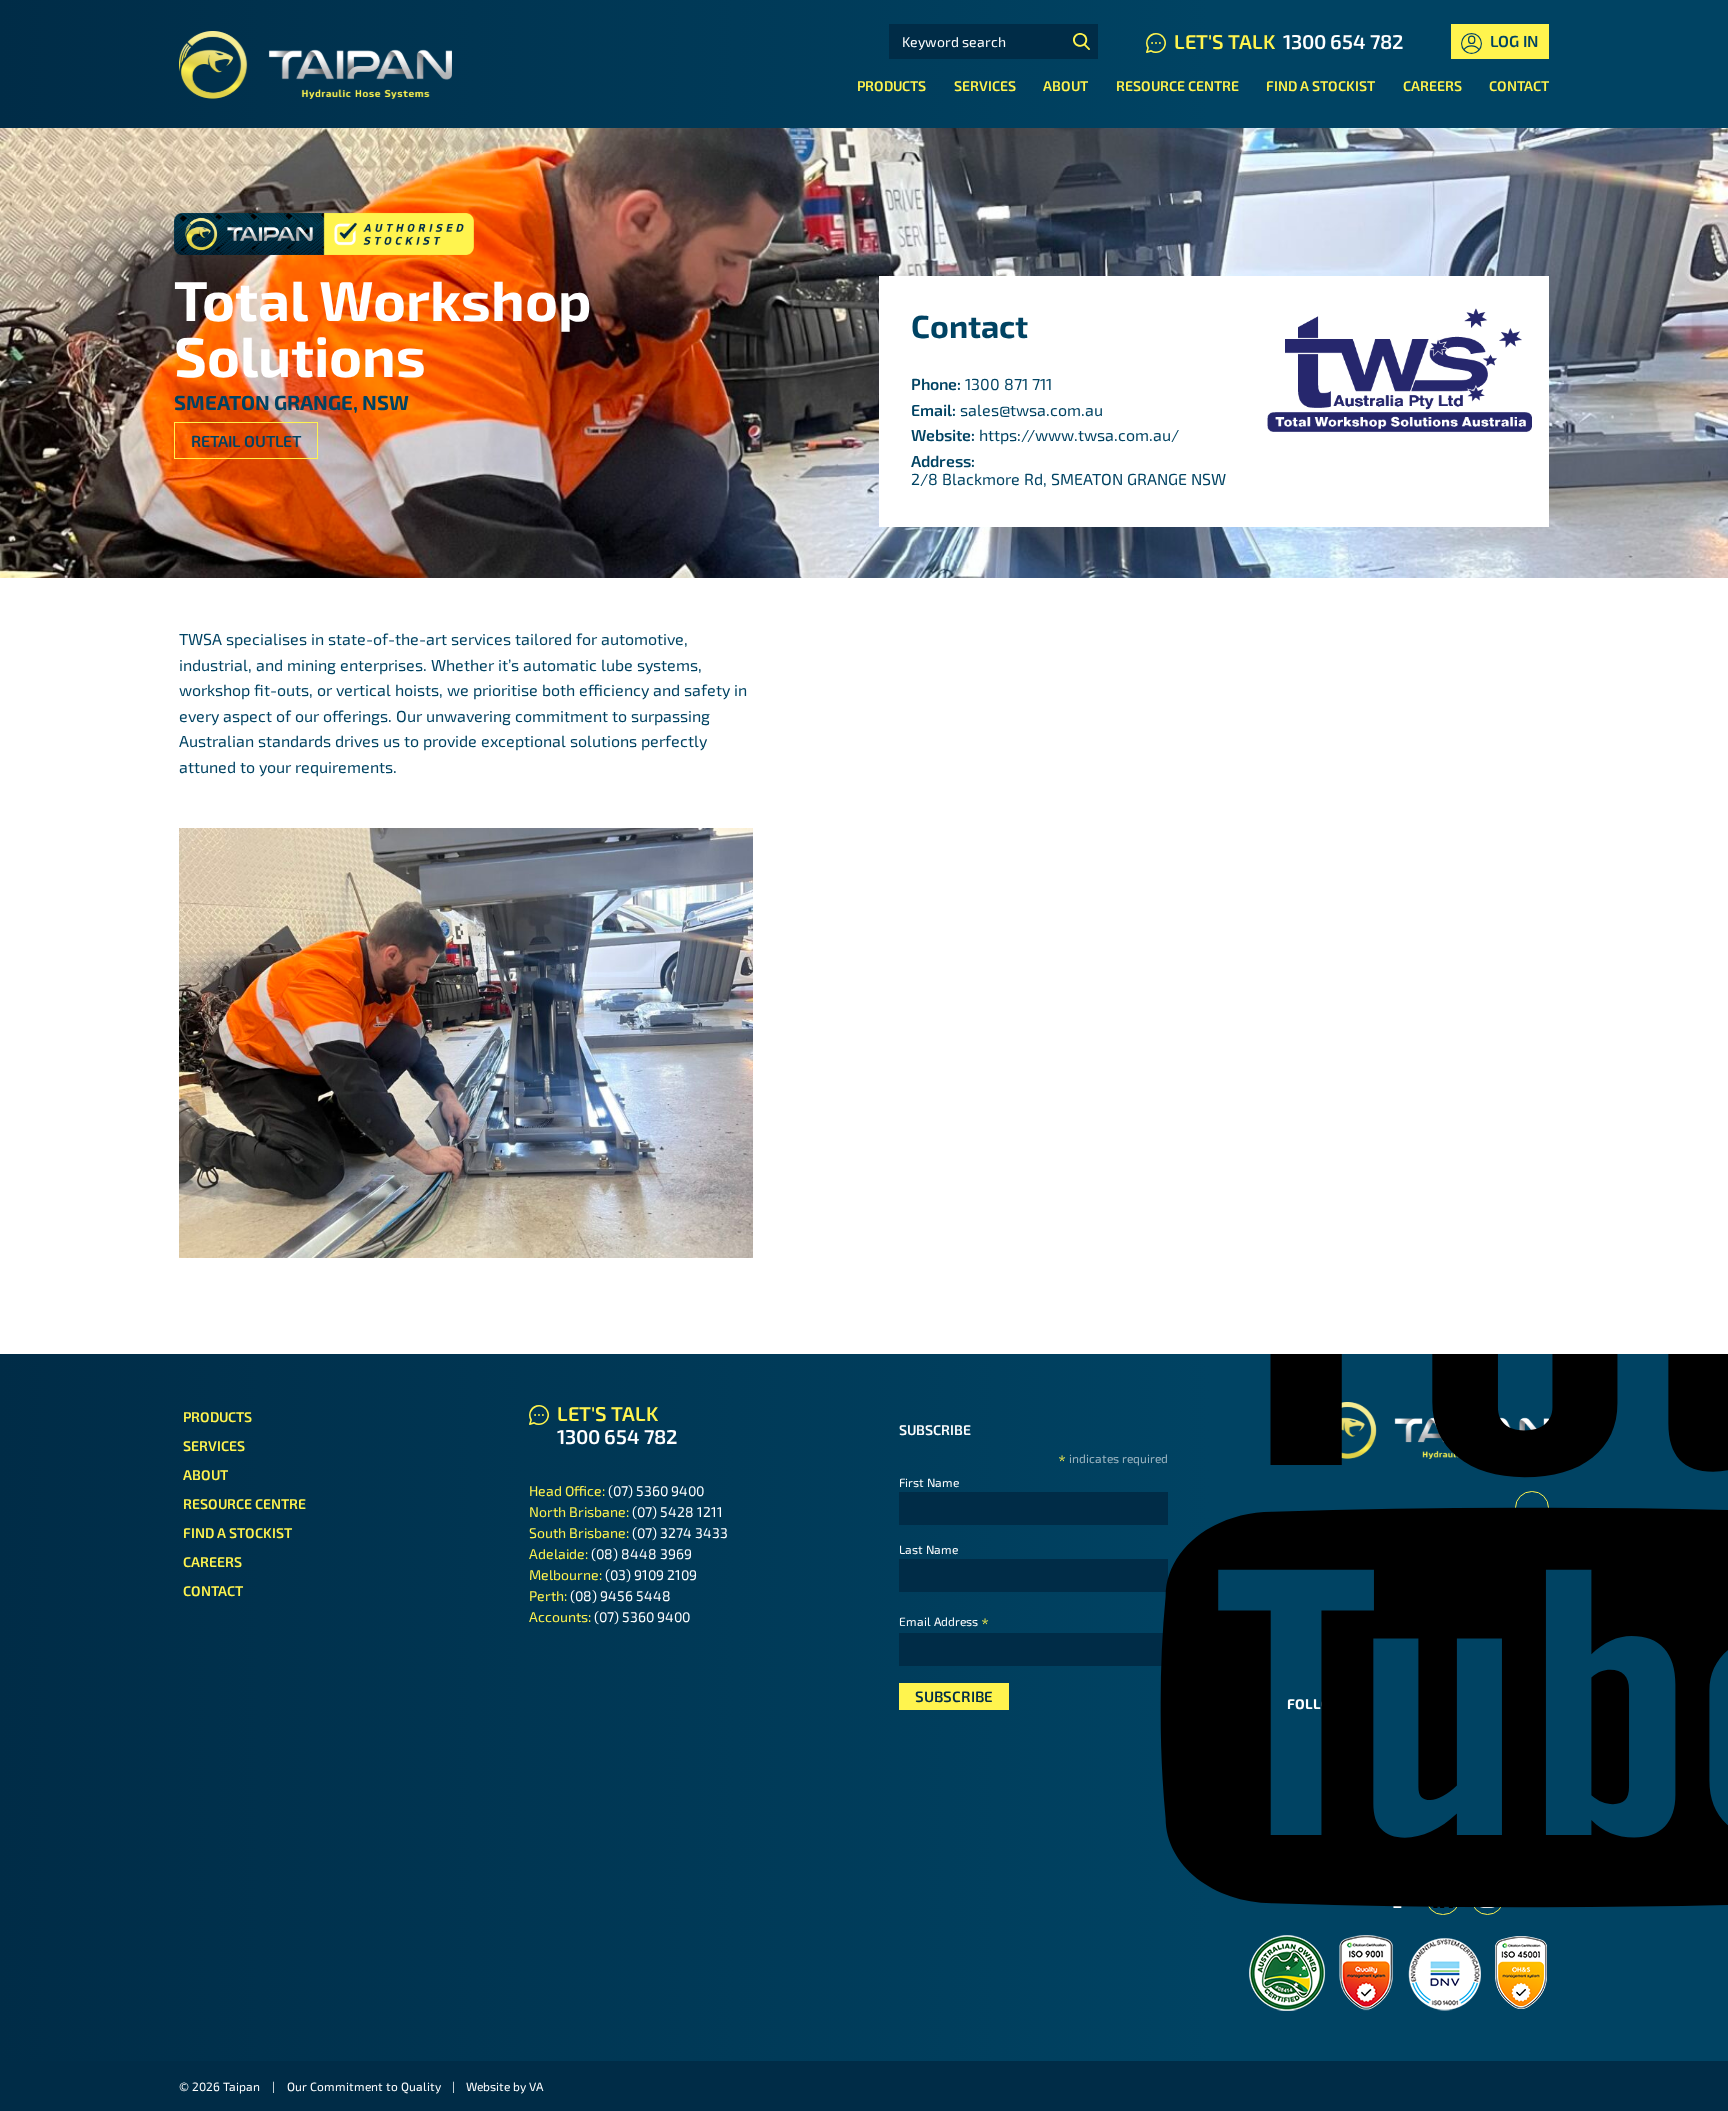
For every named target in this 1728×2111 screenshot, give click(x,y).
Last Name (928, 1549)
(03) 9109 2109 (651, 1574)
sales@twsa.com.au (1031, 409)
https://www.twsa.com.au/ (1079, 434)
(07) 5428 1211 (677, 1511)
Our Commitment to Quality (364, 2086)
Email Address (944, 1621)
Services (985, 85)
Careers (1432, 85)
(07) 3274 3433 (680, 1532)
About (1065, 85)
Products (891, 85)
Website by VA (504, 2086)
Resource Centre (1177, 85)
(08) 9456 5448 (620, 1595)
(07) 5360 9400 (656, 1490)
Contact (1519, 85)
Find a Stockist (1320, 85)
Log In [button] (1512, 40)
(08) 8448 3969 (641, 1553)
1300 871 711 (1008, 383)
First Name (929, 1482)
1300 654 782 (1343, 41)
